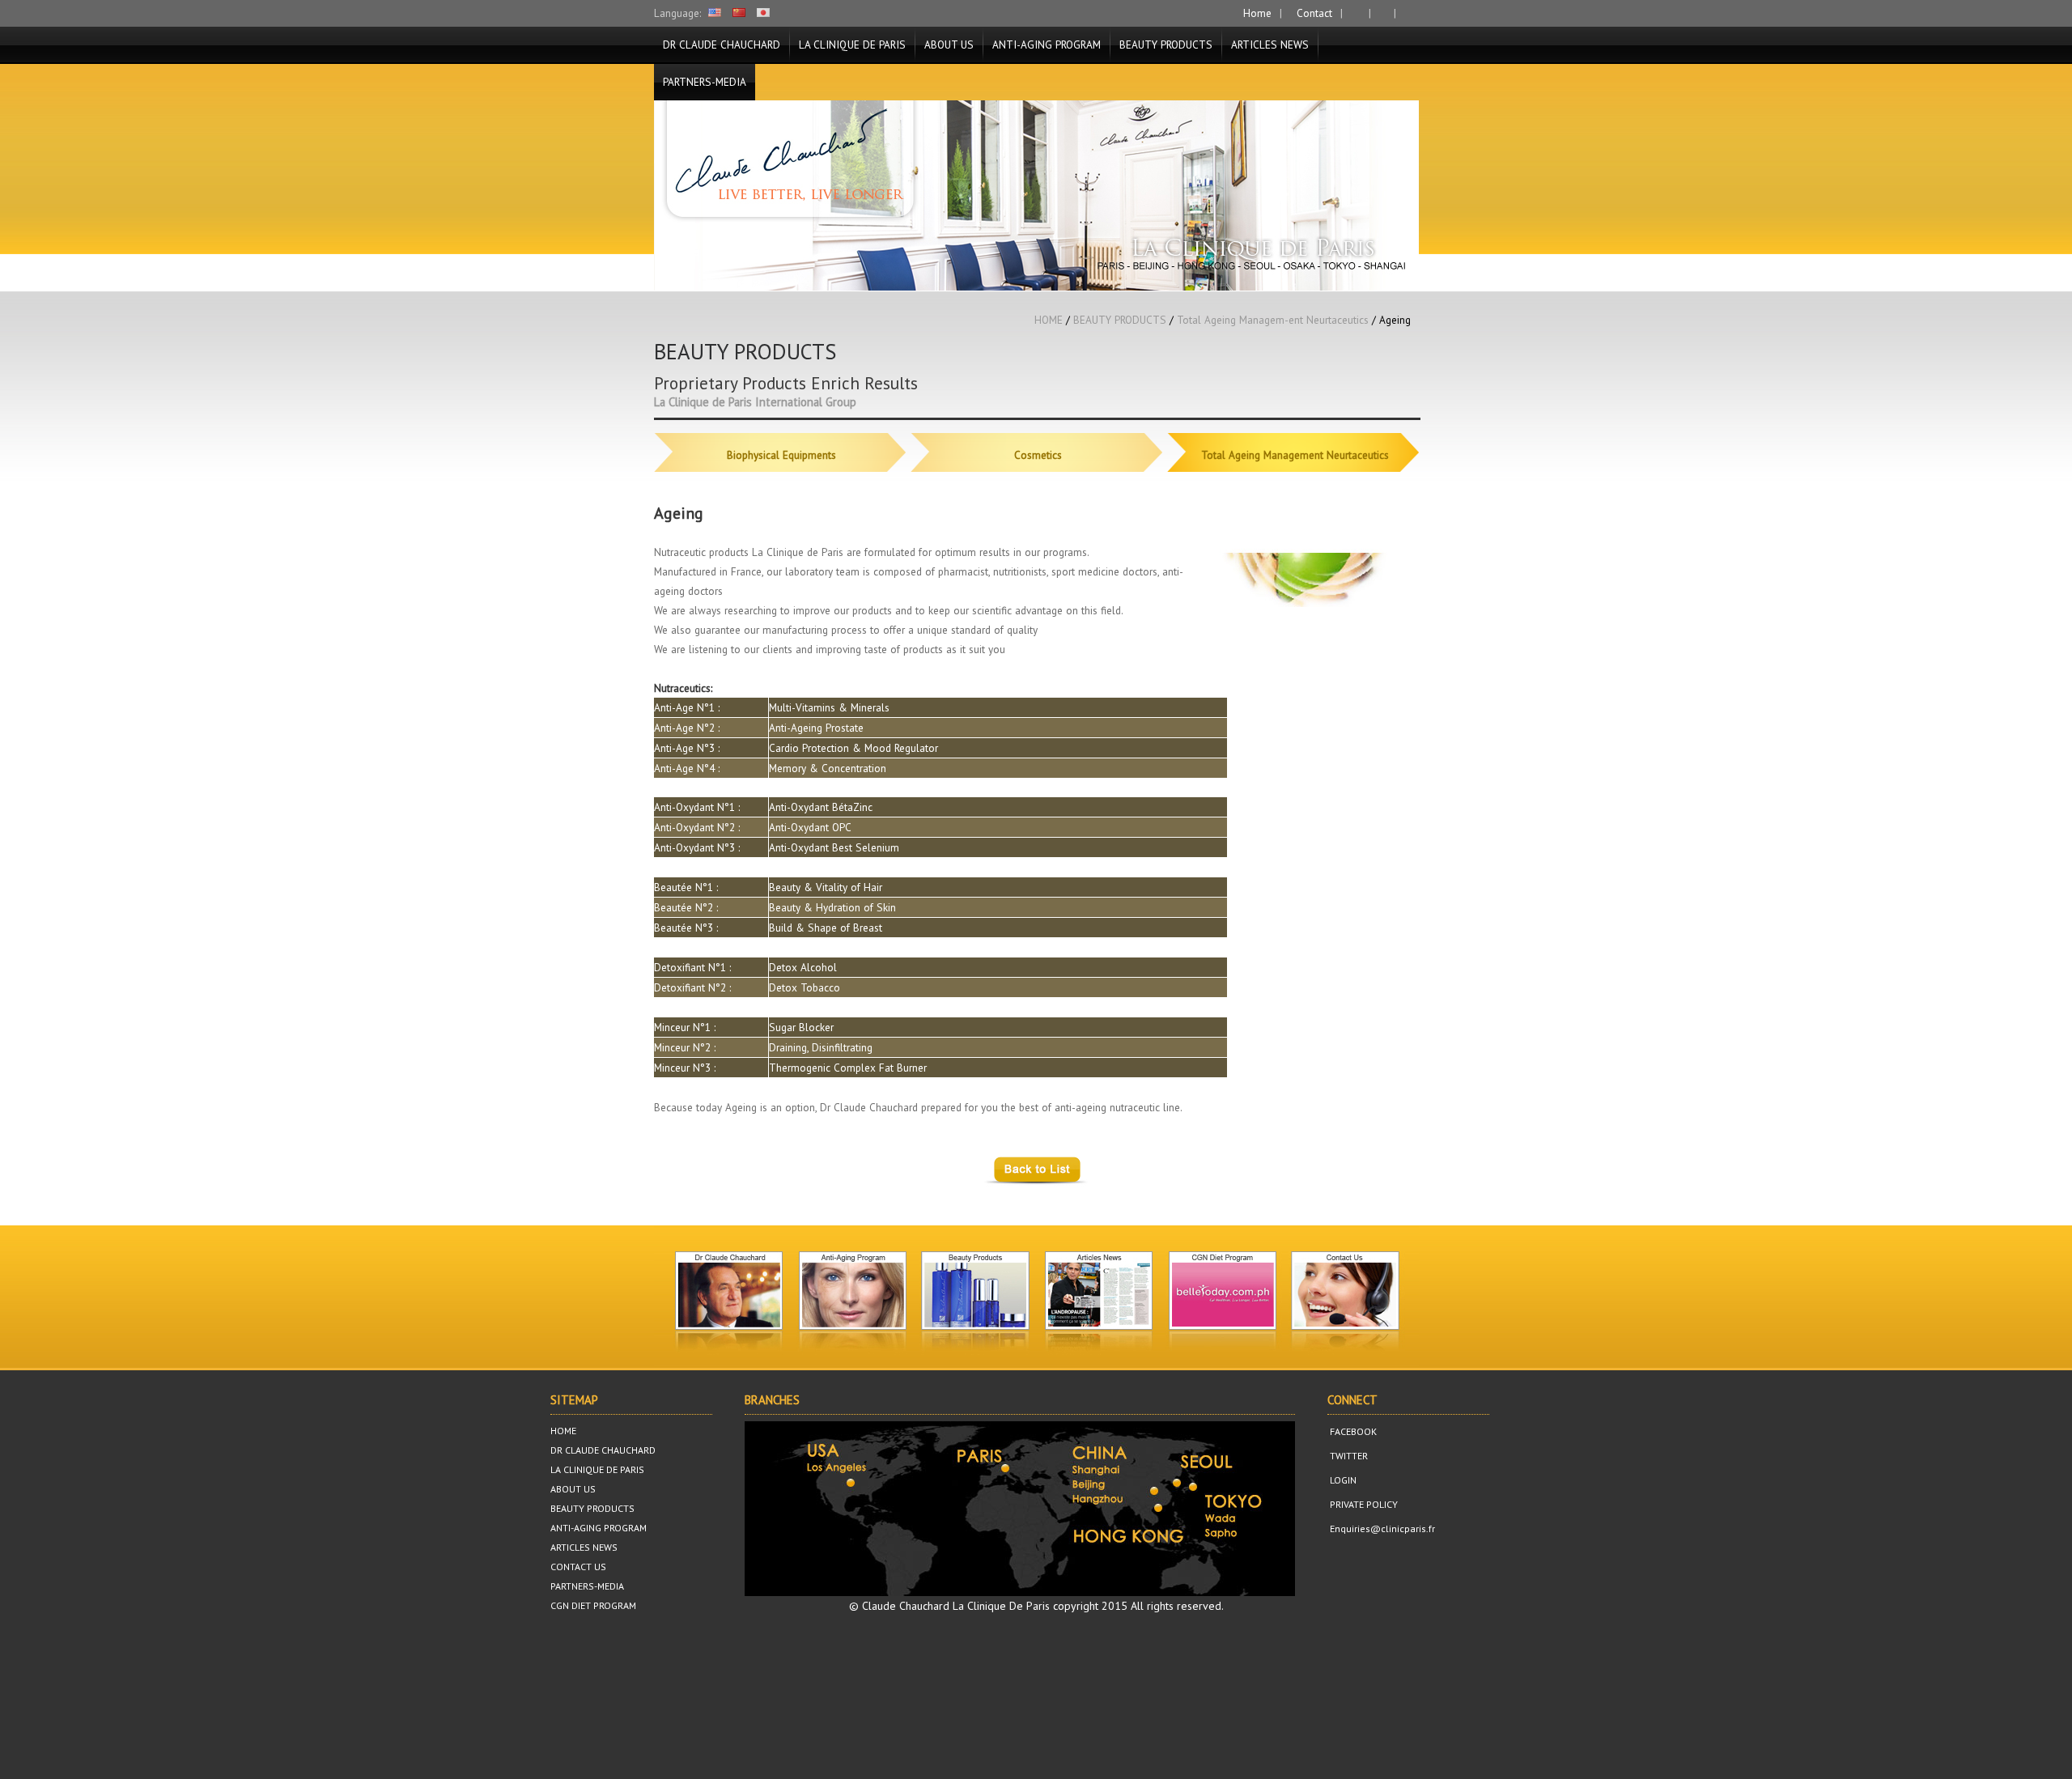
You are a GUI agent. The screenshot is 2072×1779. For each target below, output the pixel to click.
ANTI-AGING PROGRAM (1047, 45)
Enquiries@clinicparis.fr (1381, 1528)
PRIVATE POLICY (1363, 1504)
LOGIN (1342, 1480)
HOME (1049, 320)
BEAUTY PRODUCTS (1166, 45)
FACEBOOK (1352, 1431)
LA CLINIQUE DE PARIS (852, 45)
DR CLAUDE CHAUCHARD (722, 45)
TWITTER (1348, 1456)
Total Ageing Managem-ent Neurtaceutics (1273, 320)
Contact (1313, 13)
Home (1256, 13)
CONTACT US (578, 1567)
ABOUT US (949, 45)
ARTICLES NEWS (1270, 45)
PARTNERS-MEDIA (705, 82)
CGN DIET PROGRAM (593, 1605)
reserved (1199, 1606)
